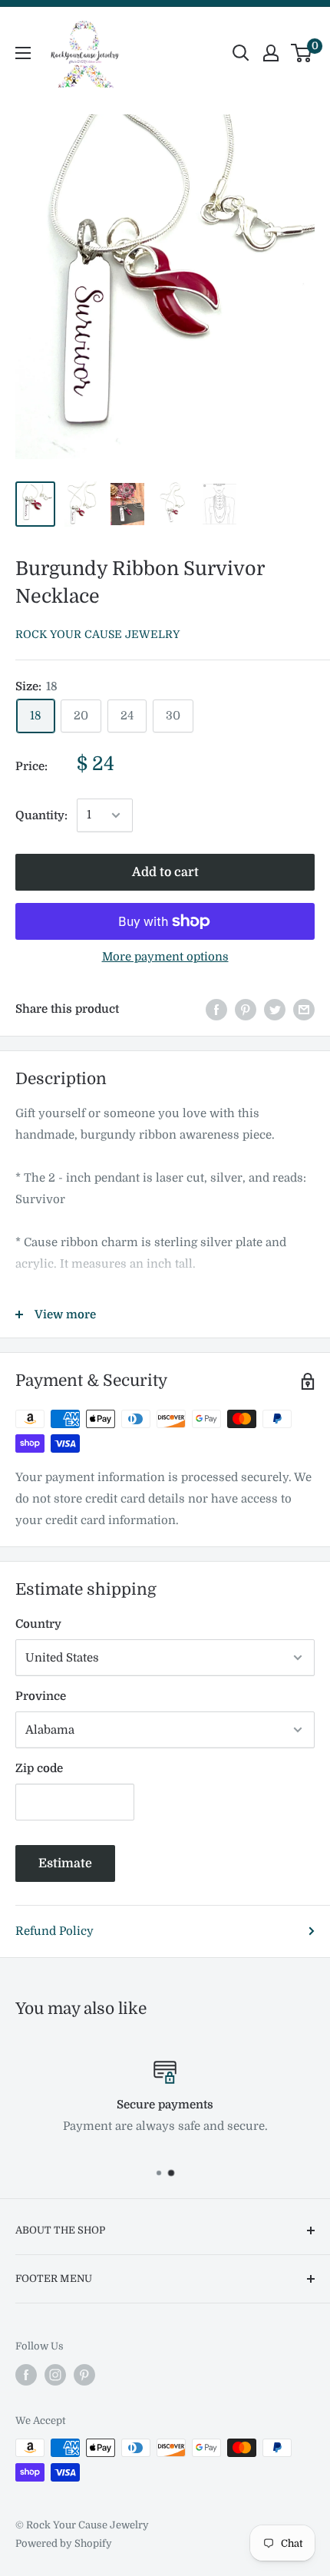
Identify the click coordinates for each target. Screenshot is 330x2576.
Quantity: (41, 815)
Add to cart (165, 872)
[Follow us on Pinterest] (84, 2375)
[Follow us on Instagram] (55, 2375)
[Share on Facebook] (216, 1009)
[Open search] (241, 53)
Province (41, 1696)
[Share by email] (304, 1009)
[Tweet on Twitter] (275, 1009)
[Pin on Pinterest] (246, 1009)
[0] (302, 53)
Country (38, 1624)
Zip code (39, 1768)
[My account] (271, 53)
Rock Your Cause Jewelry (97, 634)
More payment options (165, 957)
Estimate (65, 1863)
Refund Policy (54, 1931)
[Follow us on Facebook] (26, 2375)
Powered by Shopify (64, 2543)
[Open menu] (23, 53)
